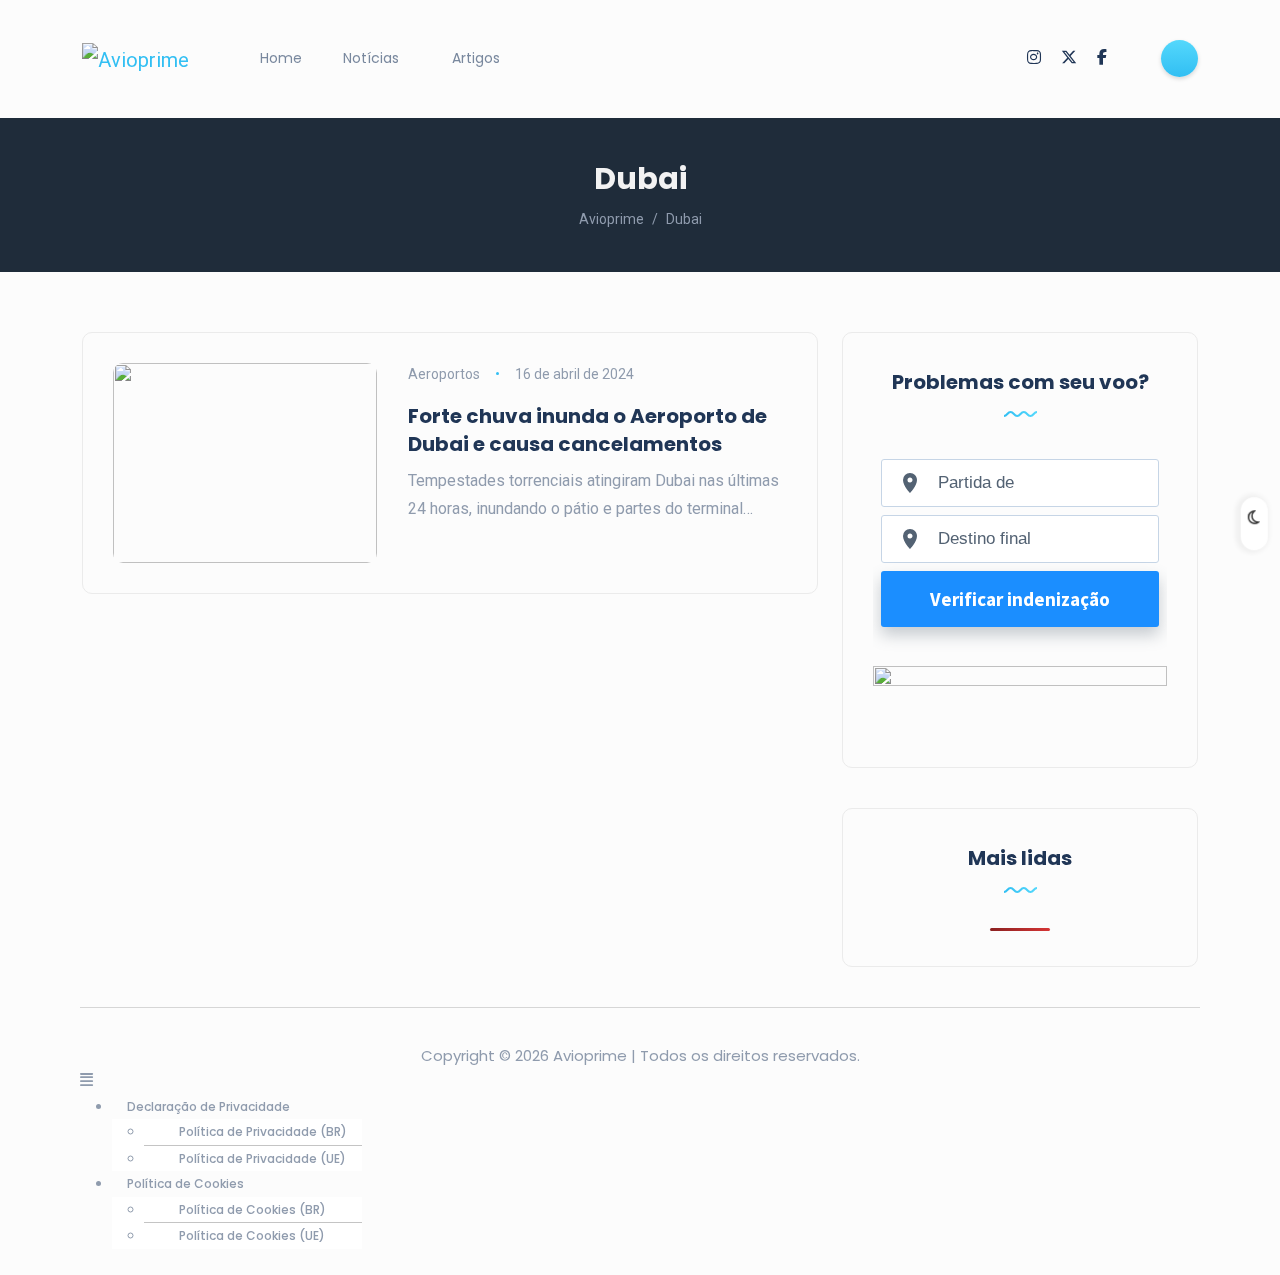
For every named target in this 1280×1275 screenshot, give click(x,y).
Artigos (476, 58)
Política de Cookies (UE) (252, 1235)
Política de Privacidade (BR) (263, 1131)
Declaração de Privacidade (208, 1106)
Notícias (371, 58)
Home (281, 58)
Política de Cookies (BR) (252, 1209)
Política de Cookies (185, 1183)
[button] (640, 1081)
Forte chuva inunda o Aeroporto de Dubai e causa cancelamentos (587, 430)
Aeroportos (444, 374)
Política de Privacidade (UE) (262, 1158)
